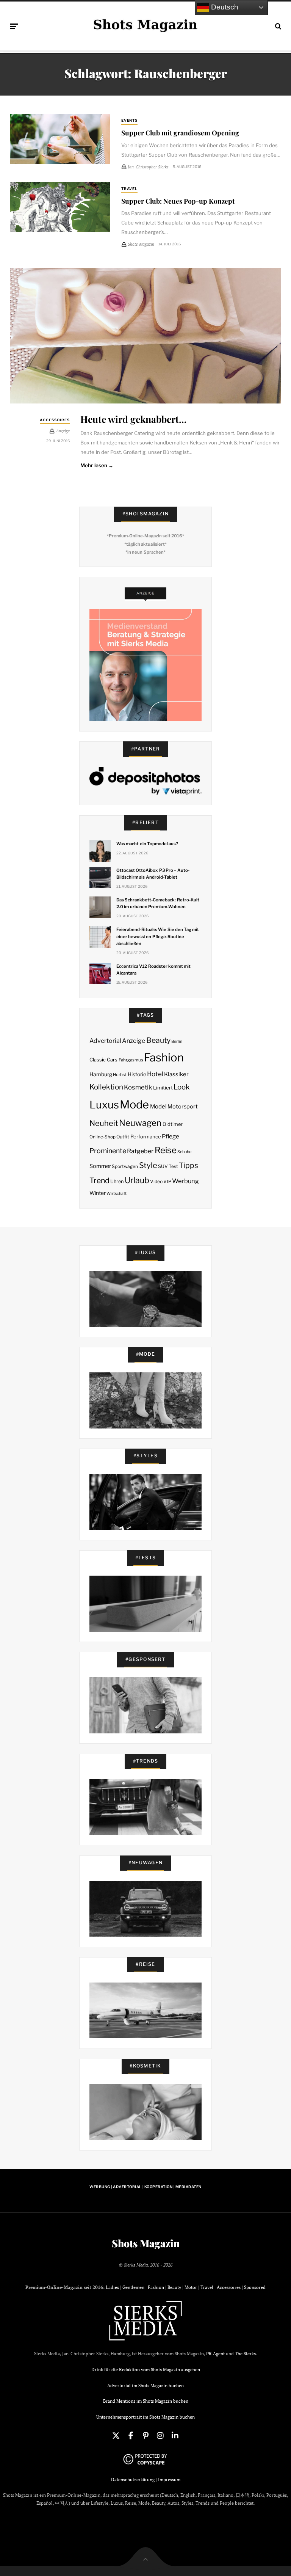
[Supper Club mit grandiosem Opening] (60, 139)
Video (156, 1181)
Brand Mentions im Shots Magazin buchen (146, 2401)
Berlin (177, 1042)
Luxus (104, 1105)
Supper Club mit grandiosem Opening (180, 133)
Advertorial (105, 1041)
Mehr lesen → (97, 465)
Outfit (123, 1137)
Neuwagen (140, 1123)
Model (158, 1107)
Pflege (171, 1136)
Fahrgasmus (131, 1060)
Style (148, 1165)
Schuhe (184, 1152)
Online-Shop (102, 1137)
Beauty (158, 1040)
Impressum (169, 2479)
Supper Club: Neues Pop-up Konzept (178, 201)
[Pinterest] (145, 2436)
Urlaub (137, 1180)
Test (173, 1166)
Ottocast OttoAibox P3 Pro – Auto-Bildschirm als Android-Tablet (153, 874)
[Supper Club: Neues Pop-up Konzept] (60, 207)
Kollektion (106, 1087)
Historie (137, 1074)
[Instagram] (160, 2436)
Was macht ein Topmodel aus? (147, 844)
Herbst (120, 1075)
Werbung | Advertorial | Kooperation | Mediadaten (145, 2187)
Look (182, 1087)
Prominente (108, 1151)
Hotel (155, 1074)
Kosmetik (138, 1087)
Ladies (112, 2287)
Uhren (117, 1181)
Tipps (189, 1165)
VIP (167, 1181)
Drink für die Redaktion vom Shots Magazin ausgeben (146, 2370)
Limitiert (163, 1088)
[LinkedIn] (175, 2436)
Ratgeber (140, 1151)
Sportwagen (125, 1166)
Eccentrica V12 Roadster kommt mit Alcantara (153, 970)
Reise (166, 1150)
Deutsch (224, 7)
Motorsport (183, 1107)
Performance (146, 1137)
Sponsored (255, 2287)
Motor (191, 2287)
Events (130, 120)
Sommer (100, 1166)
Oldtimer (173, 1124)
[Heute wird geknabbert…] (145, 336)
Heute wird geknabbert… (133, 419)
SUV (163, 1166)
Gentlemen (133, 2287)
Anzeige (134, 1041)
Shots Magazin (146, 2243)
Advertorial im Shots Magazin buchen (145, 2385)
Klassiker (176, 1074)
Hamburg (101, 1074)
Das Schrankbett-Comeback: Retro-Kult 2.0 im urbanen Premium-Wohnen (158, 903)
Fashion (164, 1057)
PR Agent (215, 2354)
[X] (116, 2436)
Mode (134, 1104)
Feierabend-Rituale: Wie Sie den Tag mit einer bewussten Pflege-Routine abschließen (158, 936)
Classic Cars (103, 1060)
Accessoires (55, 420)
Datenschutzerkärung (133, 2479)
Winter (98, 1193)
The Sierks (245, 2354)
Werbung (185, 1181)
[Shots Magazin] (145, 25)
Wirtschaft (117, 1194)
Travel (130, 189)
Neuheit (104, 1123)
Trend (99, 1180)
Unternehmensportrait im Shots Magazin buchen (145, 2417)
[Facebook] (131, 2436)
